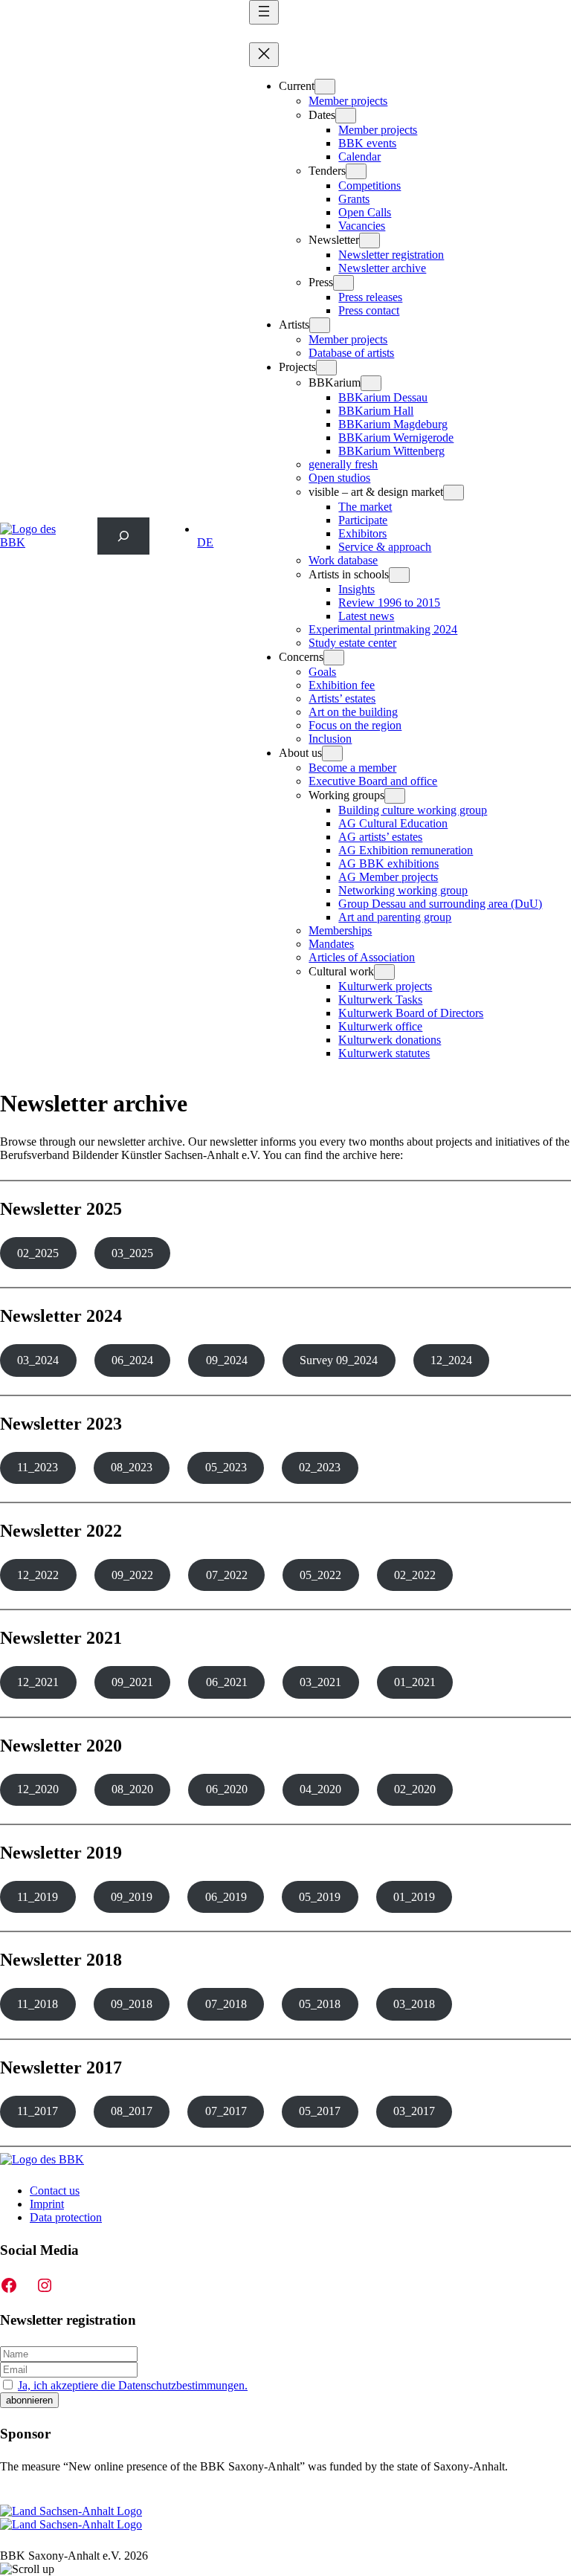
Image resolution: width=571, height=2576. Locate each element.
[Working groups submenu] (395, 796)
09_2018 (132, 2004)
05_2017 (320, 2111)
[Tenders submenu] (356, 171)
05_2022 (320, 1575)
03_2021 (320, 1682)
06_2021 (227, 1682)
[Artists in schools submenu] (399, 575)
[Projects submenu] (326, 368)
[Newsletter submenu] (370, 241)
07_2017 (226, 2111)
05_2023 (226, 1467)
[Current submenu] (325, 87)
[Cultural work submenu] (384, 972)
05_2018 (320, 2004)
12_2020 (38, 1789)
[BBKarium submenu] (371, 383)
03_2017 (414, 2111)
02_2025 (38, 1253)
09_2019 (132, 1897)
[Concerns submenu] (334, 658)
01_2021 (415, 1682)
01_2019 (414, 1897)
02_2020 (415, 1789)
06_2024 (132, 1360)
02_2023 (320, 1467)
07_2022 (227, 1575)
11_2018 (38, 2004)
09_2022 (132, 1575)
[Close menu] (264, 55)
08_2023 (132, 1467)
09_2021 (132, 1682)
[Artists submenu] (320, 325)
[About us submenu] (332, 753)
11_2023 (38, 1467)
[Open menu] (264, 12)
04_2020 (320, 1789)
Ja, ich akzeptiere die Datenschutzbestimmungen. (133, 2385)
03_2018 (414, 2004)
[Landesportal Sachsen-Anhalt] (71, 2518)
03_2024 (38, 1360)
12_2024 (451, 1360)
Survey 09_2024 (339, 1360)
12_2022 (38, 1575)
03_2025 (132, 1253)
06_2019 (226, 1897)
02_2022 (415, 1575)
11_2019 (38, 1897)
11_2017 (38, 2111)
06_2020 (227, 1789)
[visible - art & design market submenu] (454, 493)
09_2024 (227, 1360)
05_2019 (320, 1897)
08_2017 (132, 2111)
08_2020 (132, 1789)
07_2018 (226, 2004)
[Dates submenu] (346, 116)
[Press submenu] (343, 283)
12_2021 (38, 1682)
